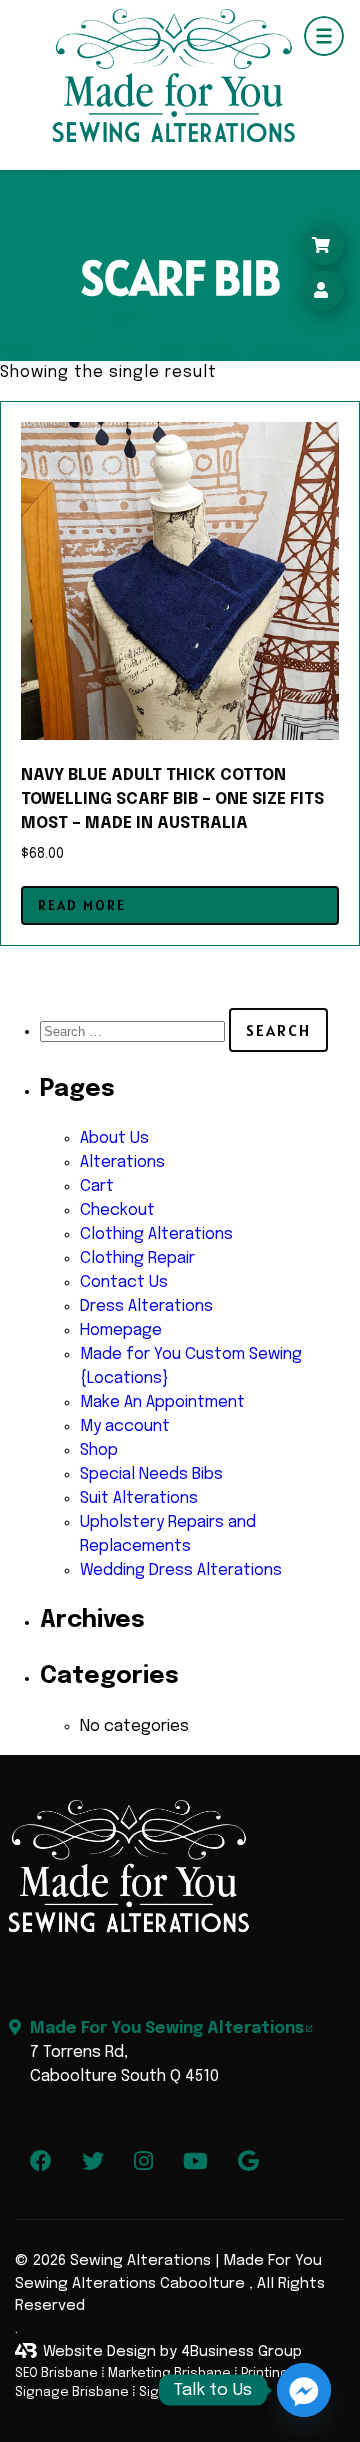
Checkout (117, 1210)
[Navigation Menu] (324, 36)
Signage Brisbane (72, 2392)
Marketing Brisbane (169, 2373)
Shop (99, 1450)
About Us (114, 1138)
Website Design (99, 2352)
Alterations (122, 1162)
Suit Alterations (139, 1498)
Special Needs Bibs (151, 1474)
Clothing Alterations (156, 1234)
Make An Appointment (162, 1402)
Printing (265, 2373)
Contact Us (124, 1282)
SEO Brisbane (56, 2373)
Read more (82, 905)
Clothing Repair (137, 1258)
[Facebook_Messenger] (304, 2390)
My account (125, 1426)
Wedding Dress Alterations (181, 1570)
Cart (97, 1186)
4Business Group (241, 2352)
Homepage (121, 1330)
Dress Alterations (146, 1306)
